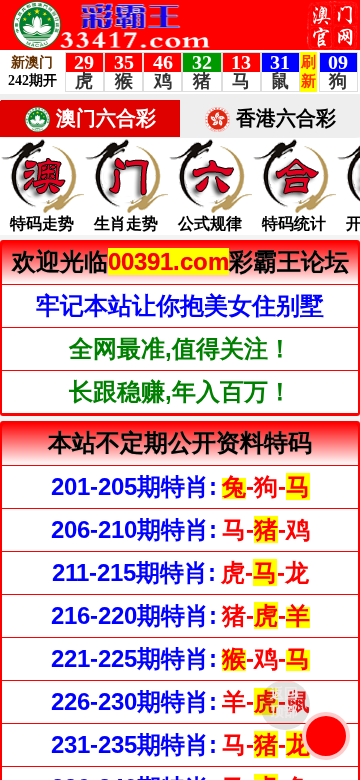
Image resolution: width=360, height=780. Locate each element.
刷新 (326, 736)
